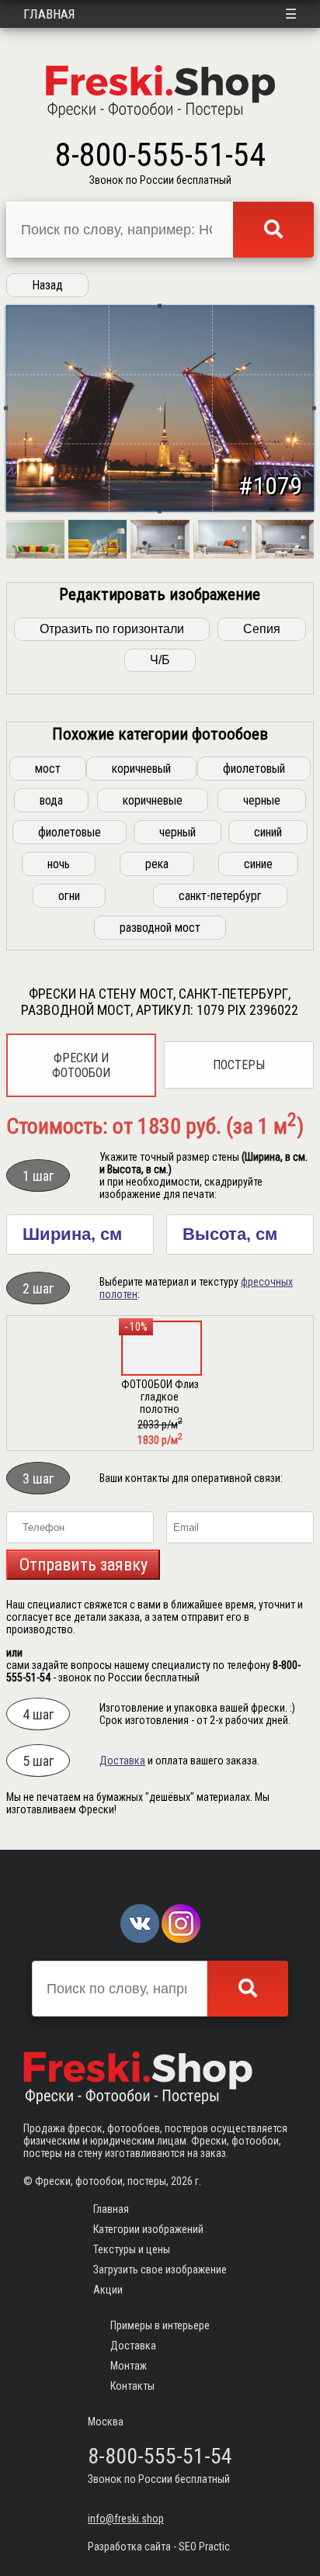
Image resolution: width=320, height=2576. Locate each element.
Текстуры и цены (132, 2249)
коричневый (141, 769)
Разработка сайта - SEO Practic (159, 2547)
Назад (47, 285)
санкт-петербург (220, 896)
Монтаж (129, 2366)
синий (268, 832)
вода (51, 800)
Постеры (239, 1065)
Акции (108, 2290)
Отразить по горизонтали (112, 629)
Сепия (262, 629)
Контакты (132, 2386)
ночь (59, 864)
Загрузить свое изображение (160, 2270)
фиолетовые (70, 832)
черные (262, 800)
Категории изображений (148, 2229)
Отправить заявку (83, 1565)
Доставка (122, 1761)
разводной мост (160, 928)
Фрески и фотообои (81, 1065)
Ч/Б (160, 660)
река (157, 864)
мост (48, 769)
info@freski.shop (126, 2519)
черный (177, 832)
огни (69, 896)
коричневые (153, 800)
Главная (49, 14)
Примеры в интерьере (160, 2325)
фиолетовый (254, 769)
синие (258, 864)
